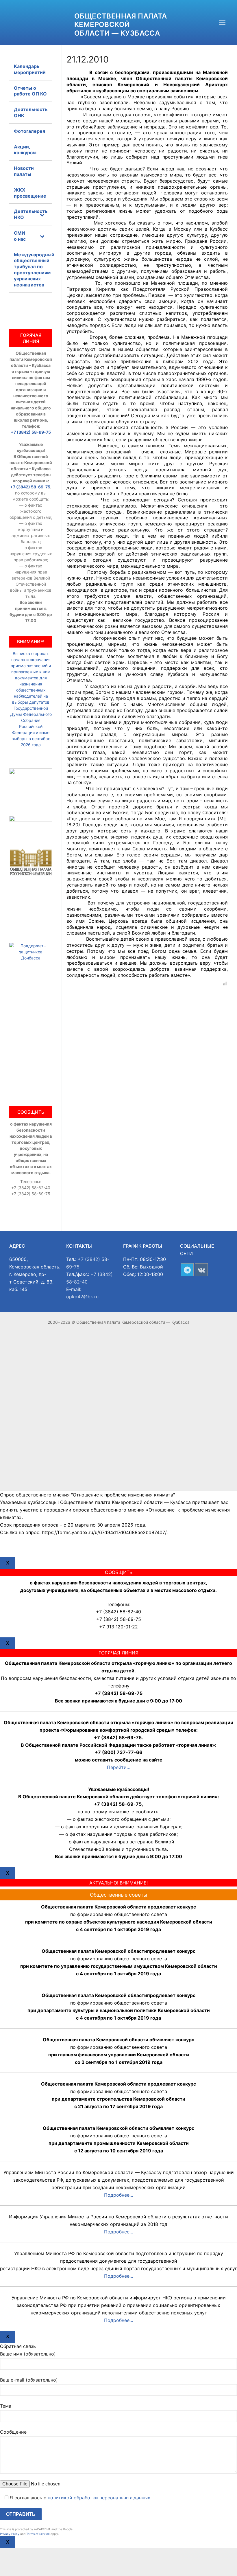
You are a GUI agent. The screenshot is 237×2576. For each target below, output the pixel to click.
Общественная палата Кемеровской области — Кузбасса (121, 24)
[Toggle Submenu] (42, 214)
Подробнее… (119, 2195)
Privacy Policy (10, 2534)
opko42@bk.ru (82, 1297)
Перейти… (119, 1767)
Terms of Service (38, 2534)
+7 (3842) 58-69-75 (31, 432)
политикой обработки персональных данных (99, 2498)
